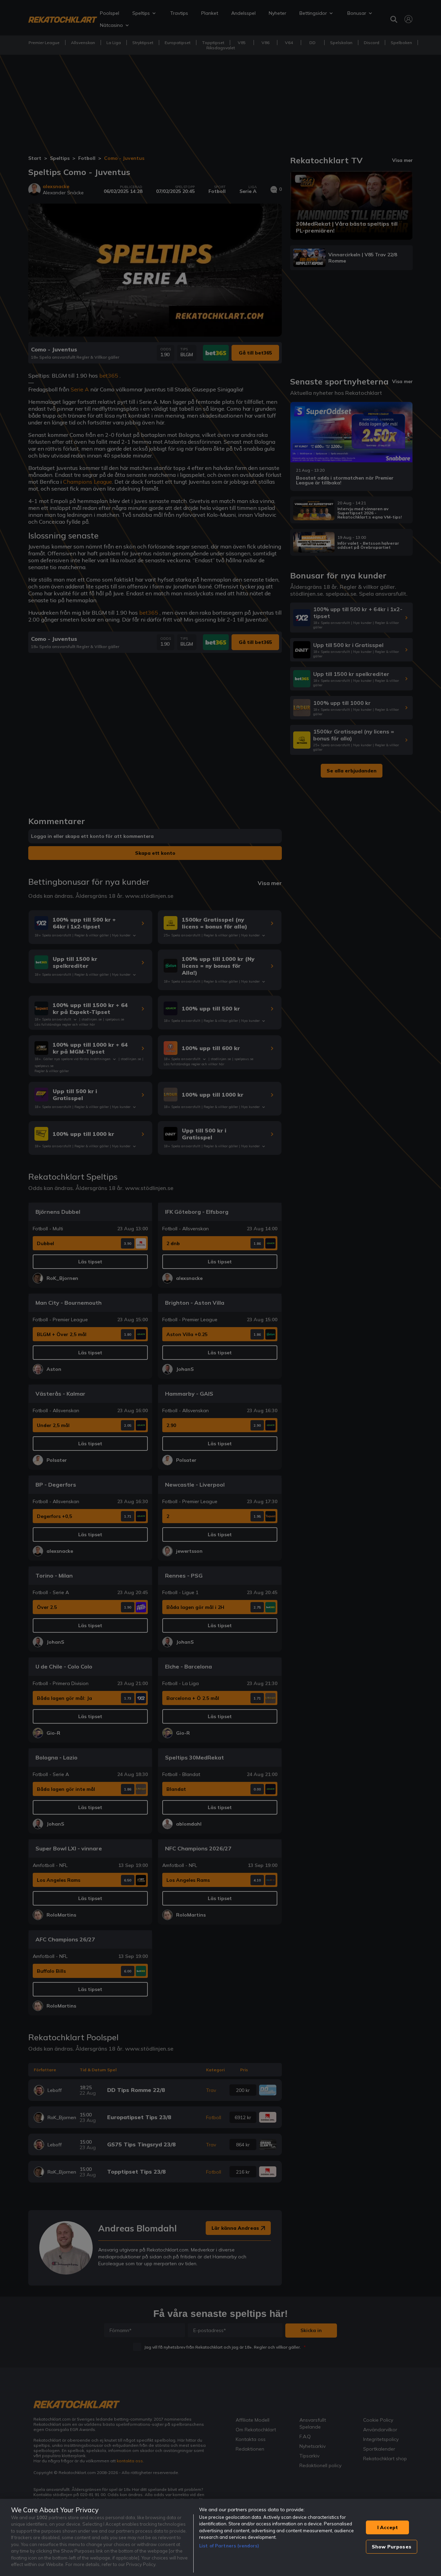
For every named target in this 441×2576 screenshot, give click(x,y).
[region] (220, 2537)
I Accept (388, 2527)
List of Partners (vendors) (229, 2546)
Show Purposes (392, 2547)
